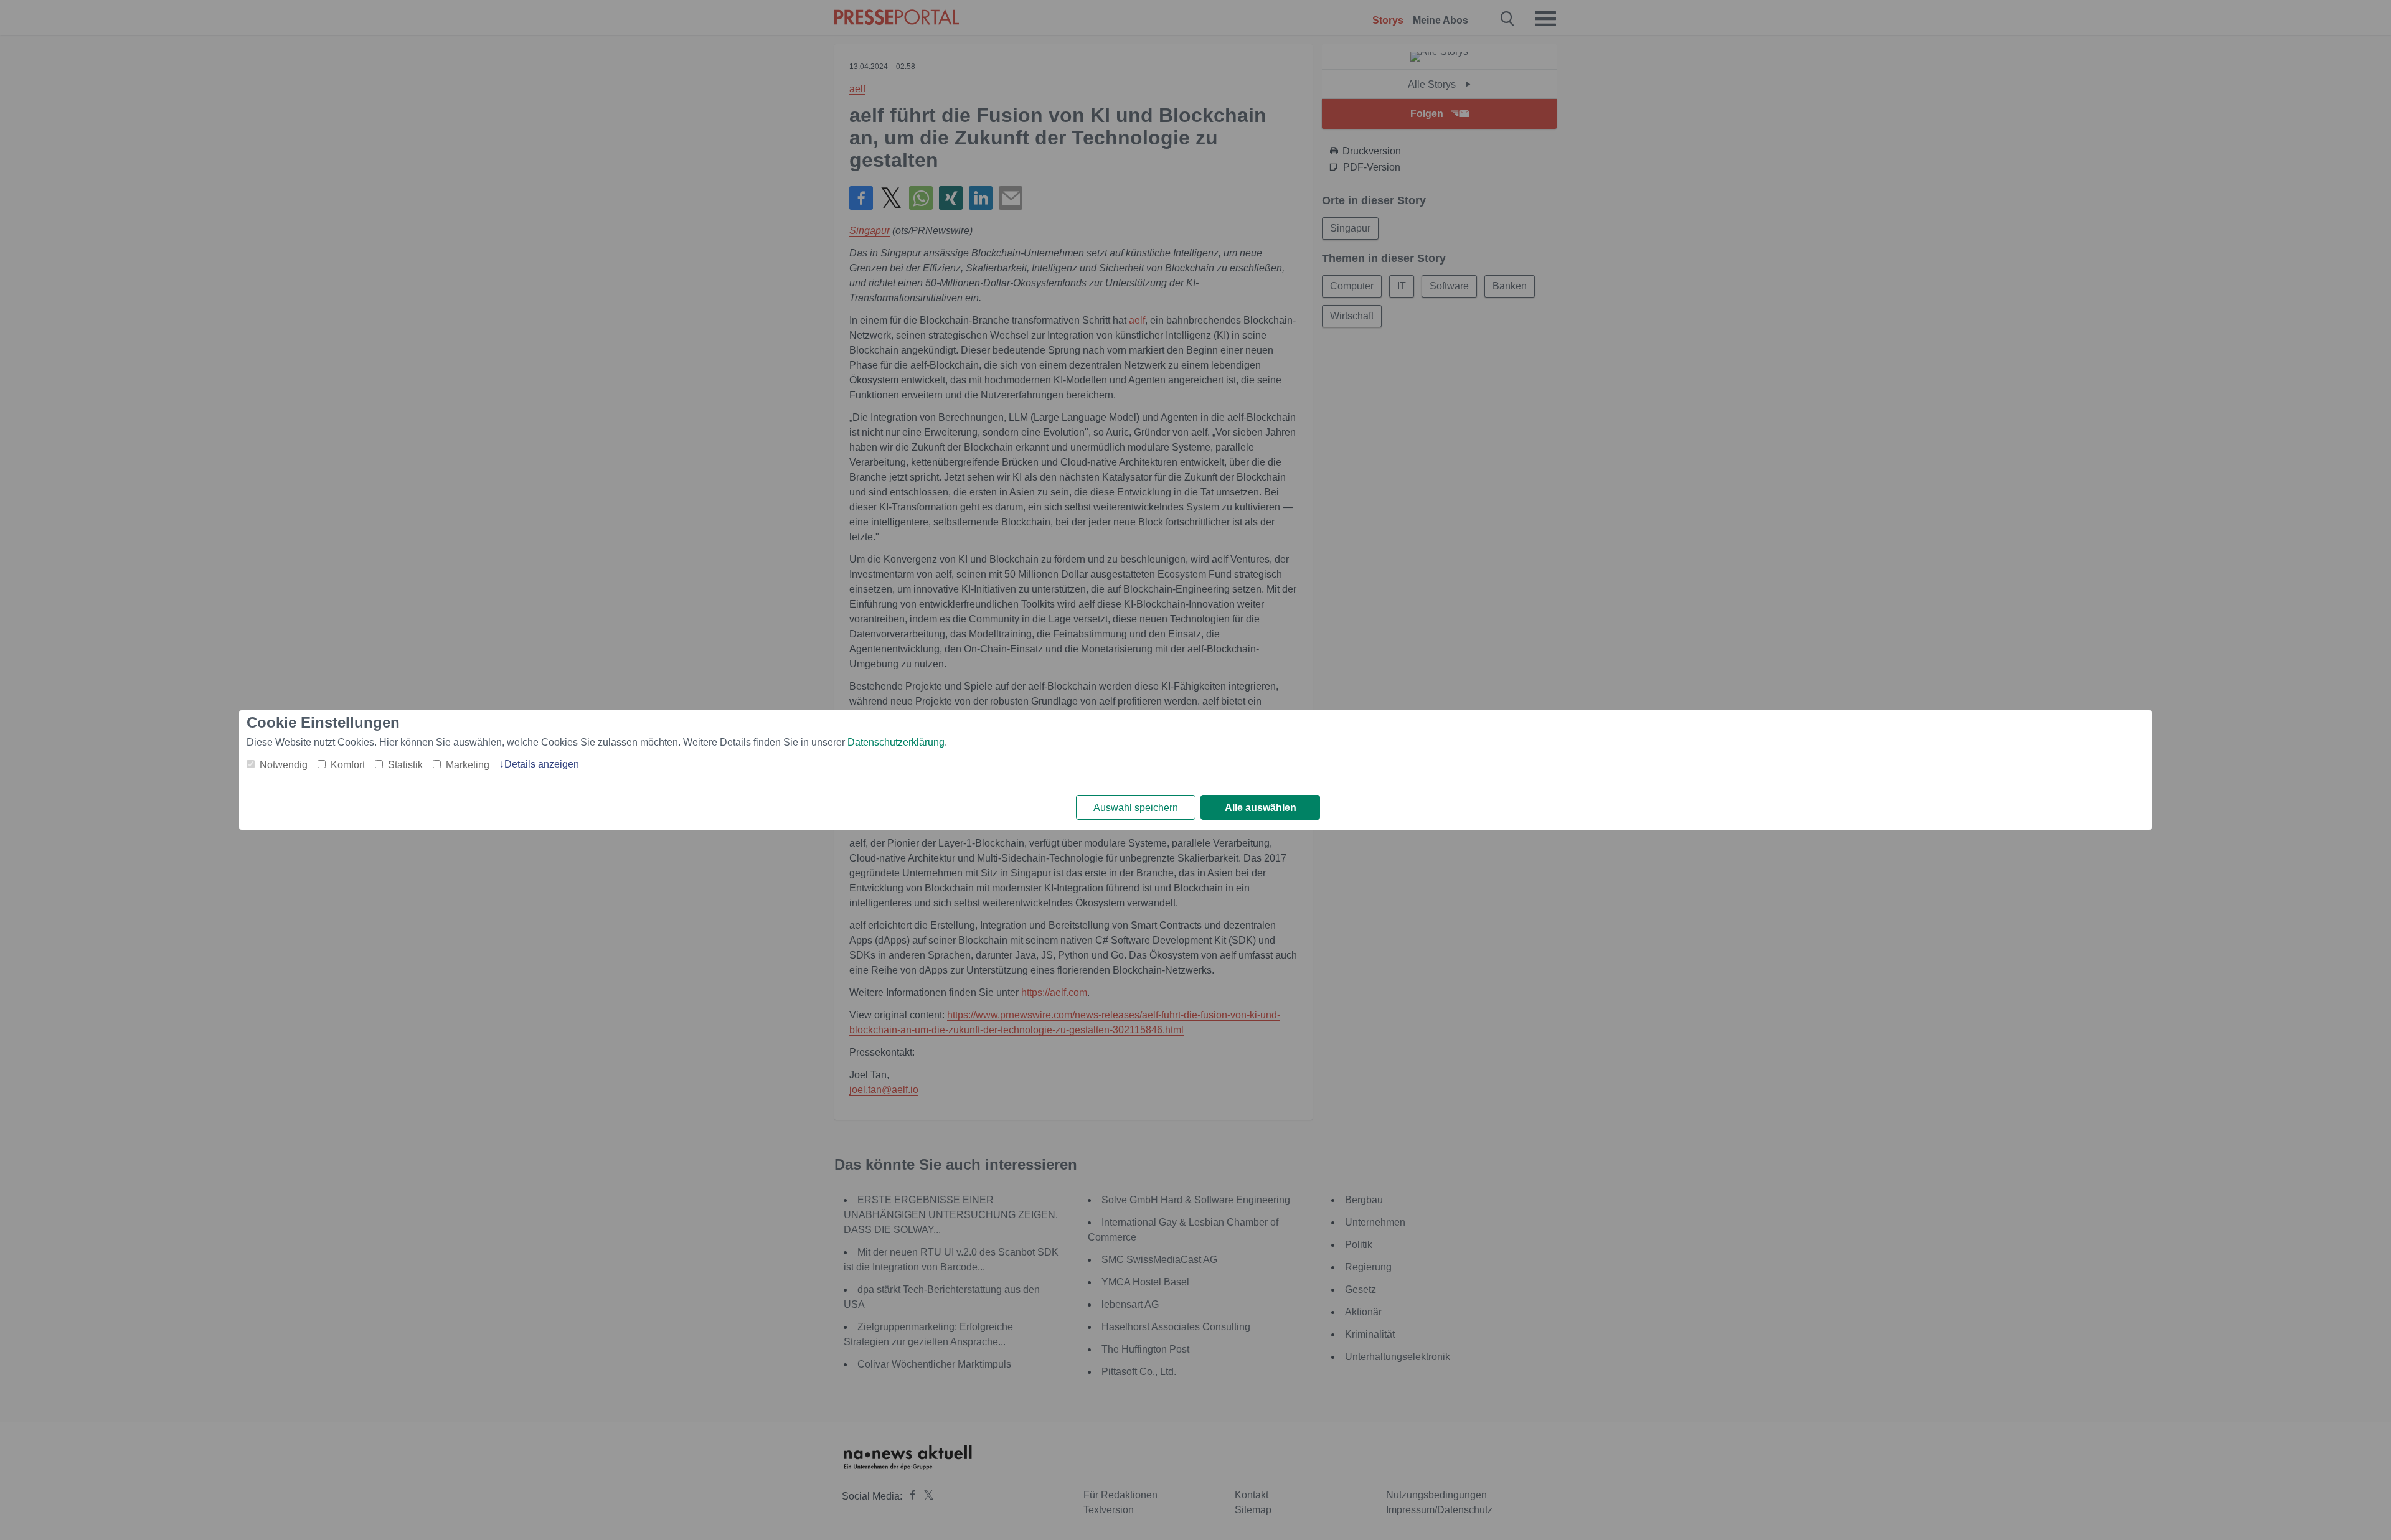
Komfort (348, 765)
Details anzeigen (542, 764)
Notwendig (284, 765)
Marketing (468, 765)
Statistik (405, 765)
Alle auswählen (1261, 808)
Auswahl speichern (1136, 808)
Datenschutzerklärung (896, 742)
